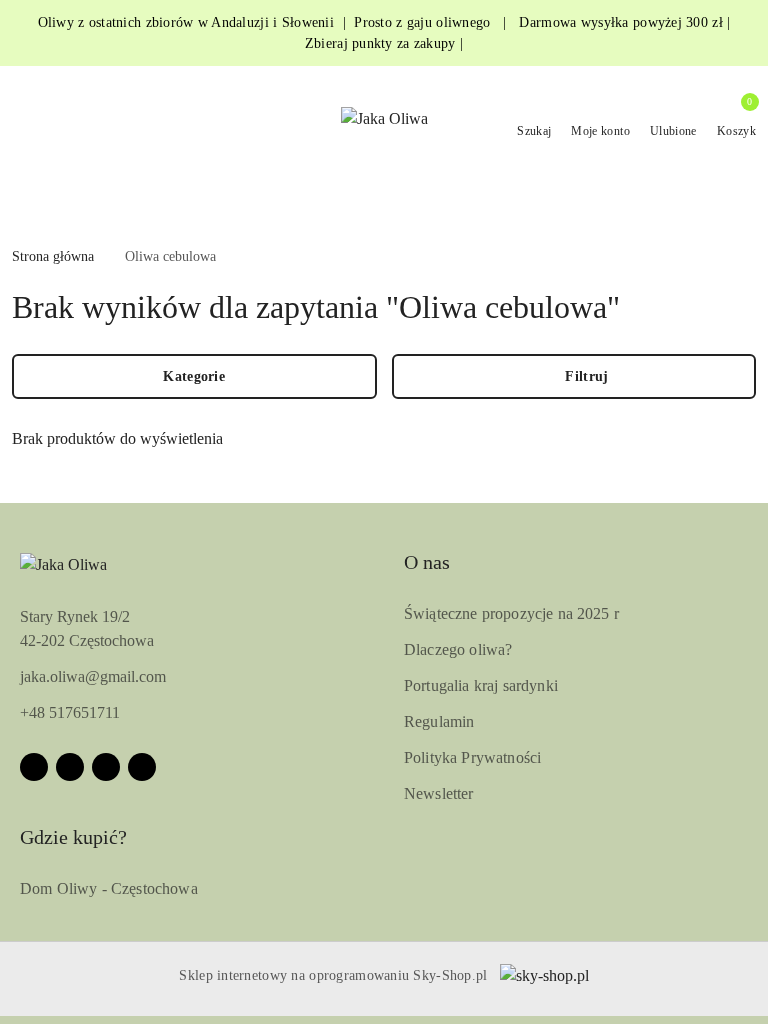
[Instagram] (70, 767)
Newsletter (439, 793)
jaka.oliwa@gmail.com (93, 676)
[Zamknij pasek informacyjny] (747, 33)
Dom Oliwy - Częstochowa (109, 888)
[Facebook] (34, 767)
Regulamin (439, 721)
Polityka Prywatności (472, 757)
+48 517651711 (70, 712)
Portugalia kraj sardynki (481, 685)
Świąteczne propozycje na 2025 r (511, 613)
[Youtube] (106, 767)
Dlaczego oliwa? (458, 649)
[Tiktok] (142, 767)
